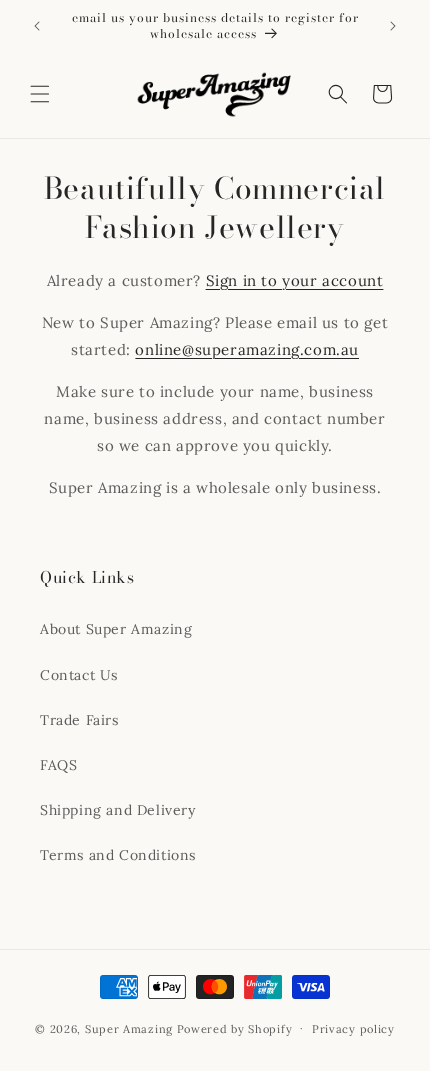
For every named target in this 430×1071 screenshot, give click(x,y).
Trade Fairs (79, 720)
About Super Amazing (116, 629)
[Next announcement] (393, 26)
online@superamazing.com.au (247, 349)
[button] (40, 94)
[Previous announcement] (37, 26)
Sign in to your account (295, 280)
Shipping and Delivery (118, 810)
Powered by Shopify (235, 1028)
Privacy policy (353, 1029)
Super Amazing (129, 1028)
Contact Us (79, 675)
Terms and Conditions (118, 855)
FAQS (58, 765)
